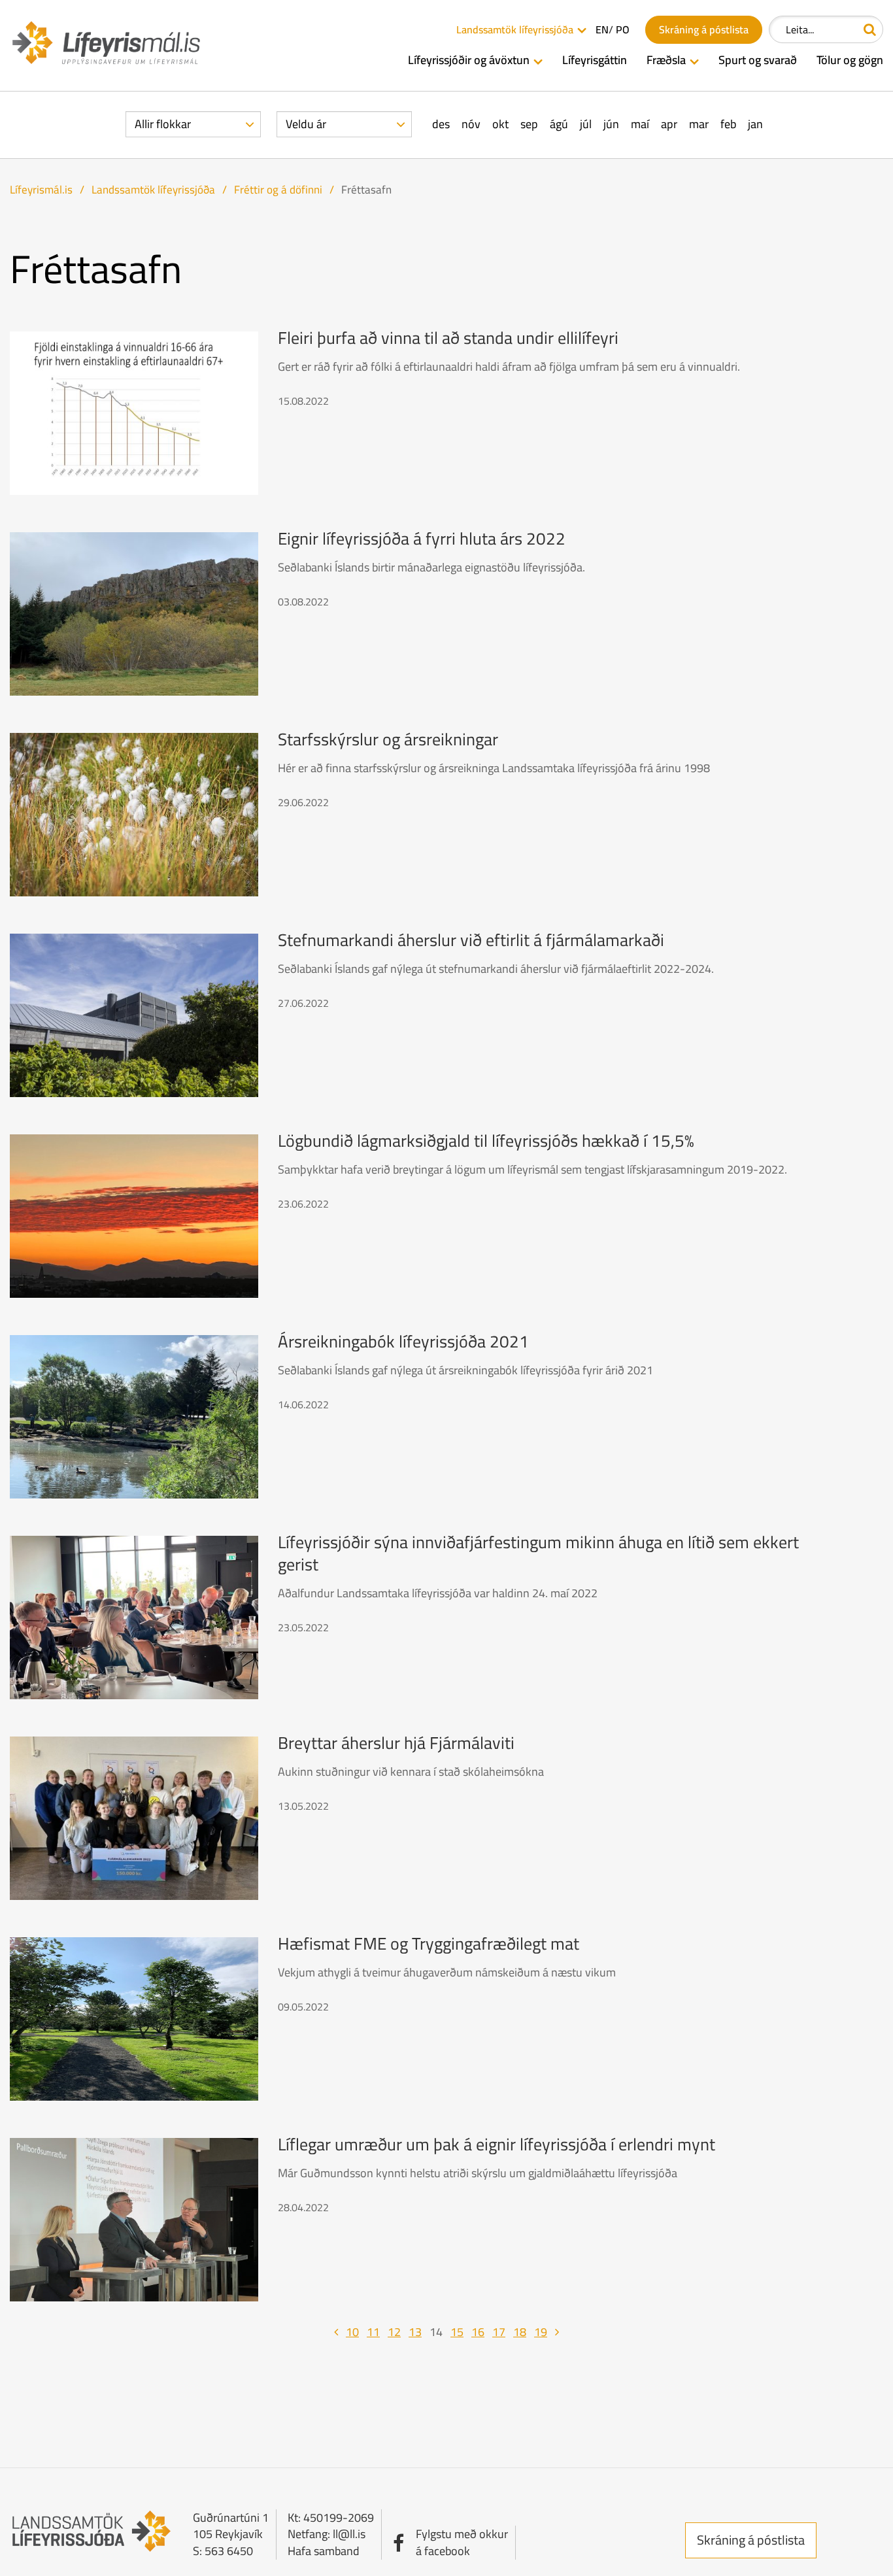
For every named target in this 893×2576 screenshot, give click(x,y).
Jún (611, 124)
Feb (728, 124)
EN (602, 30)
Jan (755, 124)
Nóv (471, 124)
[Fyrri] (336, 2332)
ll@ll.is (349, 2534)
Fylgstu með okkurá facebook (462, 2542)
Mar (699, 124)
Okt (500, 124)
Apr (669, 124)
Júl (586, 124)
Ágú (559, 124)
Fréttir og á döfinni (278, 190)
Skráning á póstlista (751, 2540)
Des (441, 124)
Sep (529, 124)
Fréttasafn (366, 190)
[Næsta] (557, 2332)
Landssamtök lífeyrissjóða (153, 190)
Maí (640, 124)
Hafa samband (324, 2551)
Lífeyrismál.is (41, 190)
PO (623, 30)
